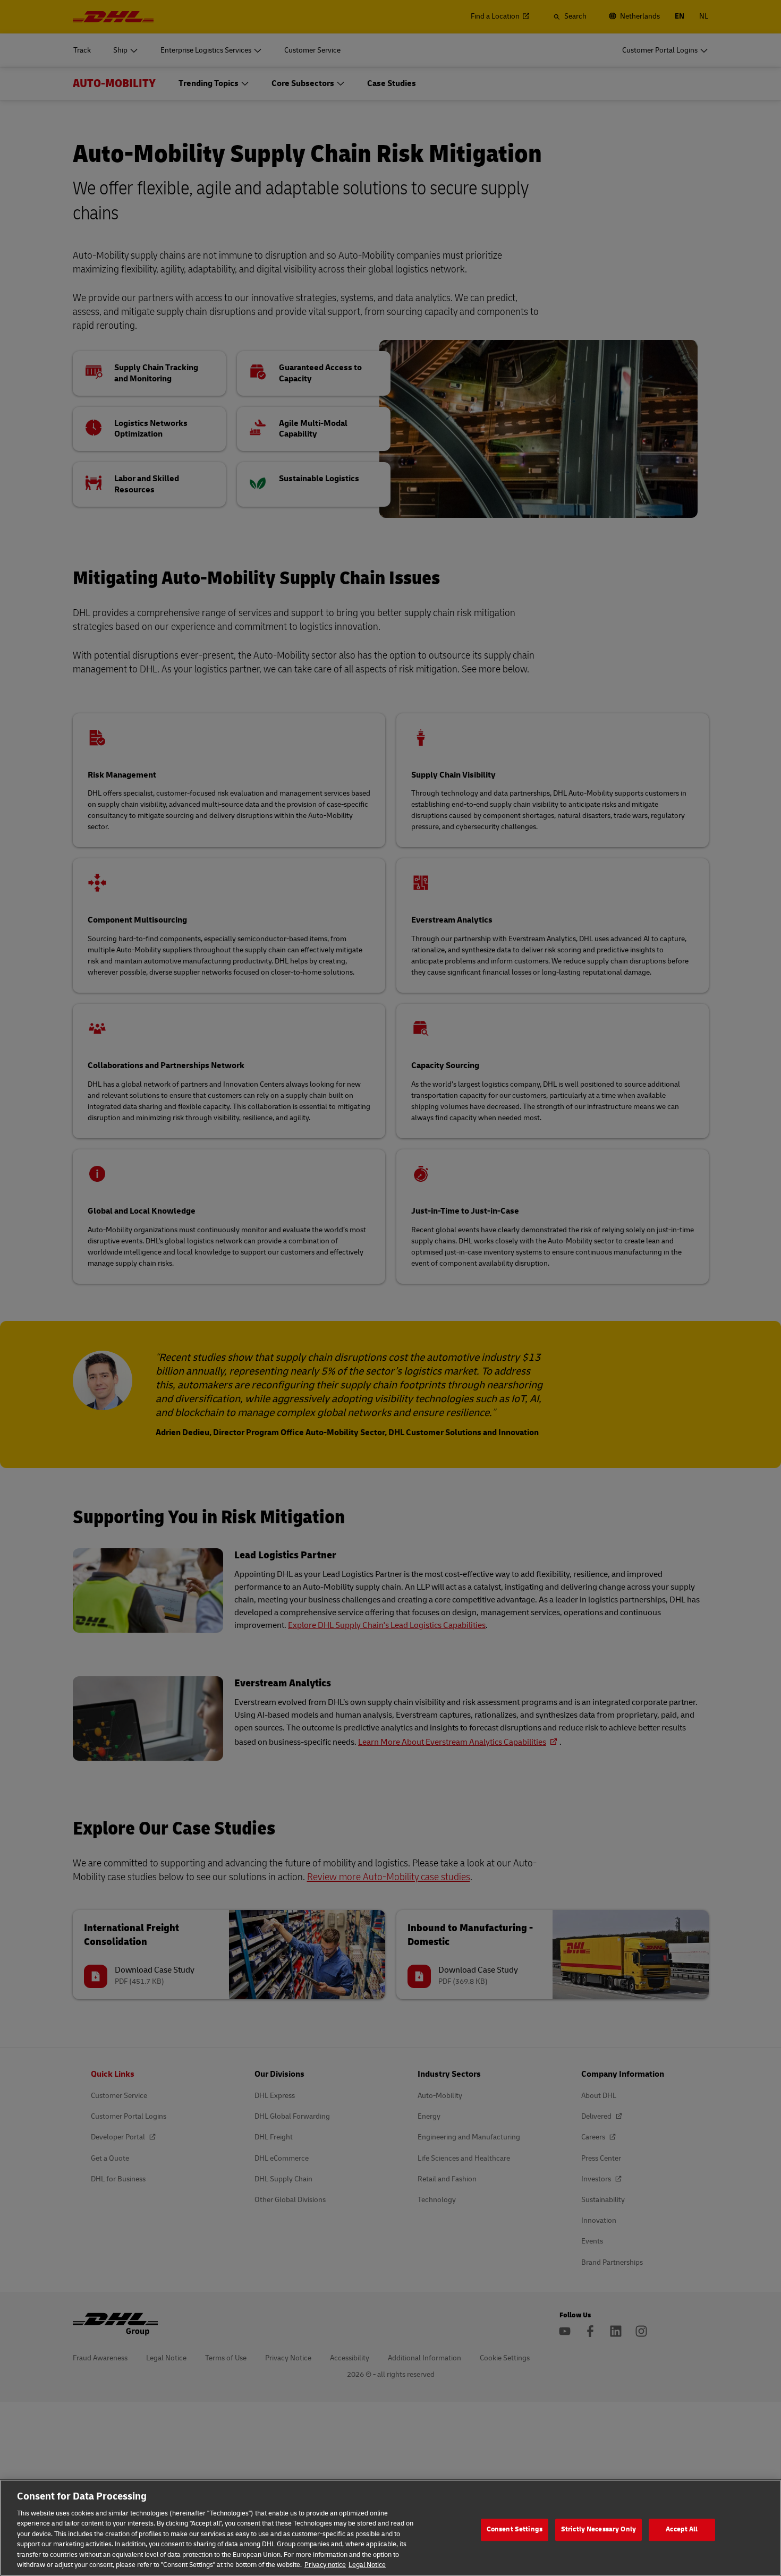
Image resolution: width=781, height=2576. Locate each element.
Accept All (682, 2529)
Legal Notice (367, 2565)
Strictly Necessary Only (599, 2529)
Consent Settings (515, 2529)
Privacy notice (325, 2565)
